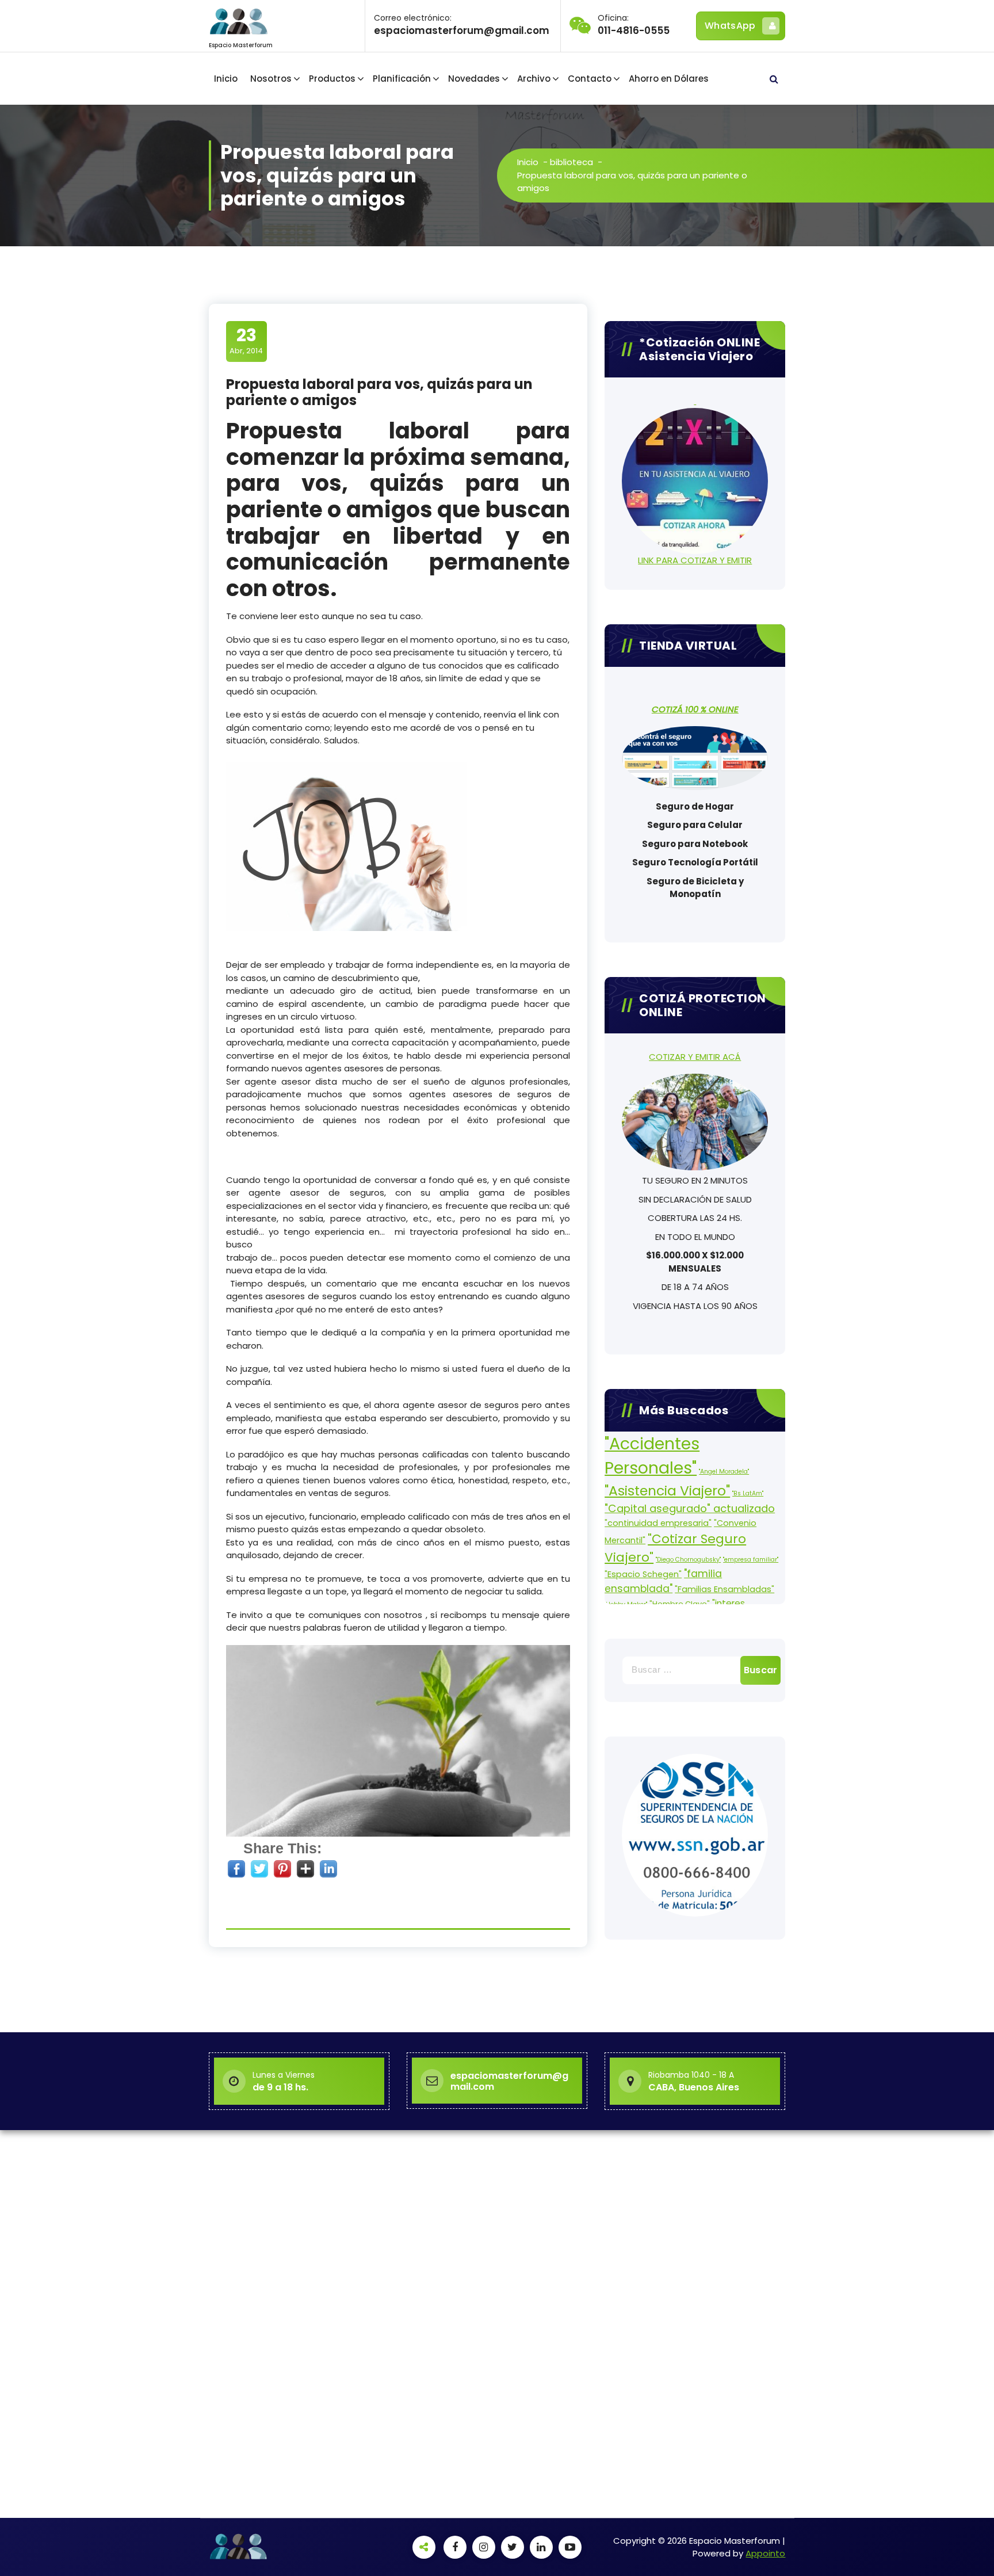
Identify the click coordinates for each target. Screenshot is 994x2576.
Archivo (534, 79)
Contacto (590, 79)
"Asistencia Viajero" (667, 1491)
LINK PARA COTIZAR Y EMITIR (695, 560)
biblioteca (571, 162)
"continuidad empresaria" (658, 1523)
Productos (332, 79)
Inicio (226, 79)
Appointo (765, 2553)
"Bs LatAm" (748, 1493)
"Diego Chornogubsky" (688, 1560)
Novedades (474, 79)
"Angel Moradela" (724, 1472)
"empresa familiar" (751, 1560)
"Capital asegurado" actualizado (690, 1508)
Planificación (402, 79)
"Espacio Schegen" (643, 1574)
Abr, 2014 (246, 341)
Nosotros (271, 79)
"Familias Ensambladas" (725, 1589)
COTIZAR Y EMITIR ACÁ (695, 1057)
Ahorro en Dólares (669, 79)
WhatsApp (730, 26)
